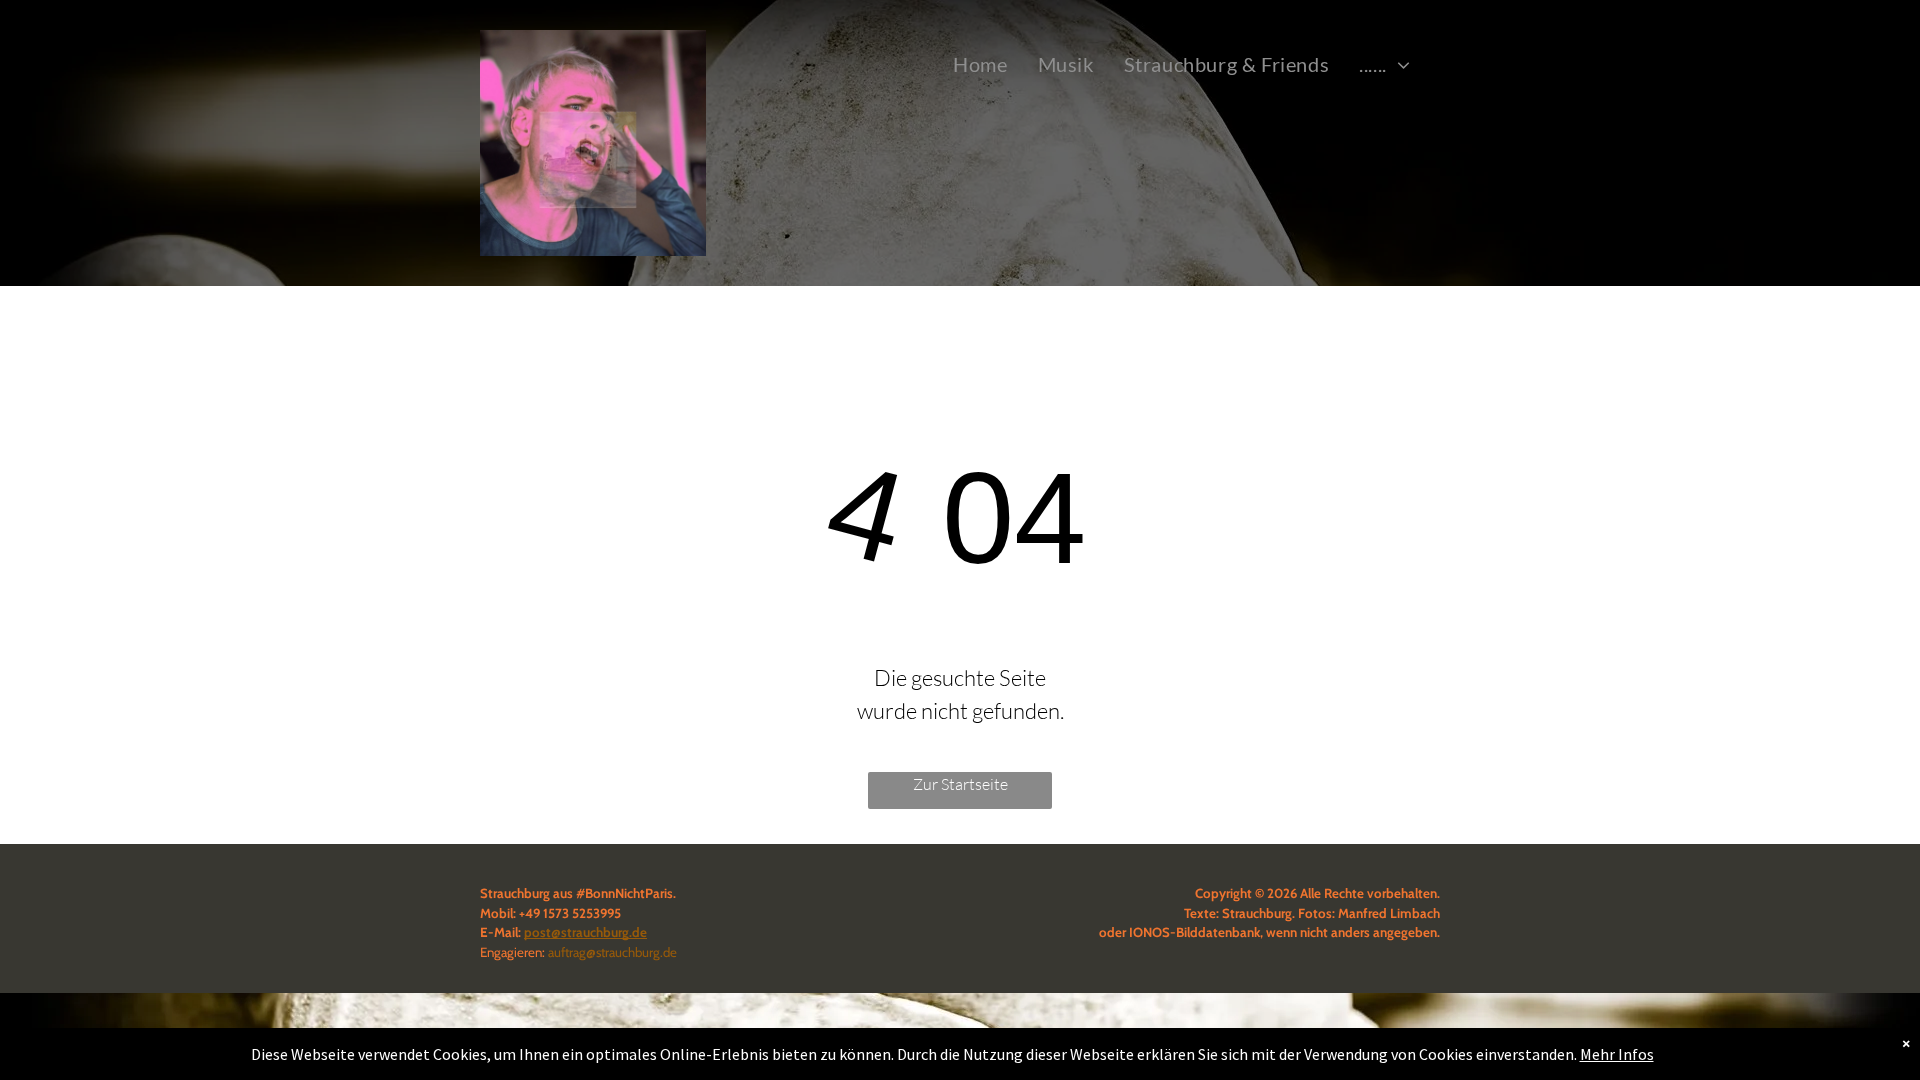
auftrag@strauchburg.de (612, 952)
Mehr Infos (1617, 1054)
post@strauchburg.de (585, 932)
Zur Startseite (960, 784)
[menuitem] (980, 64)
